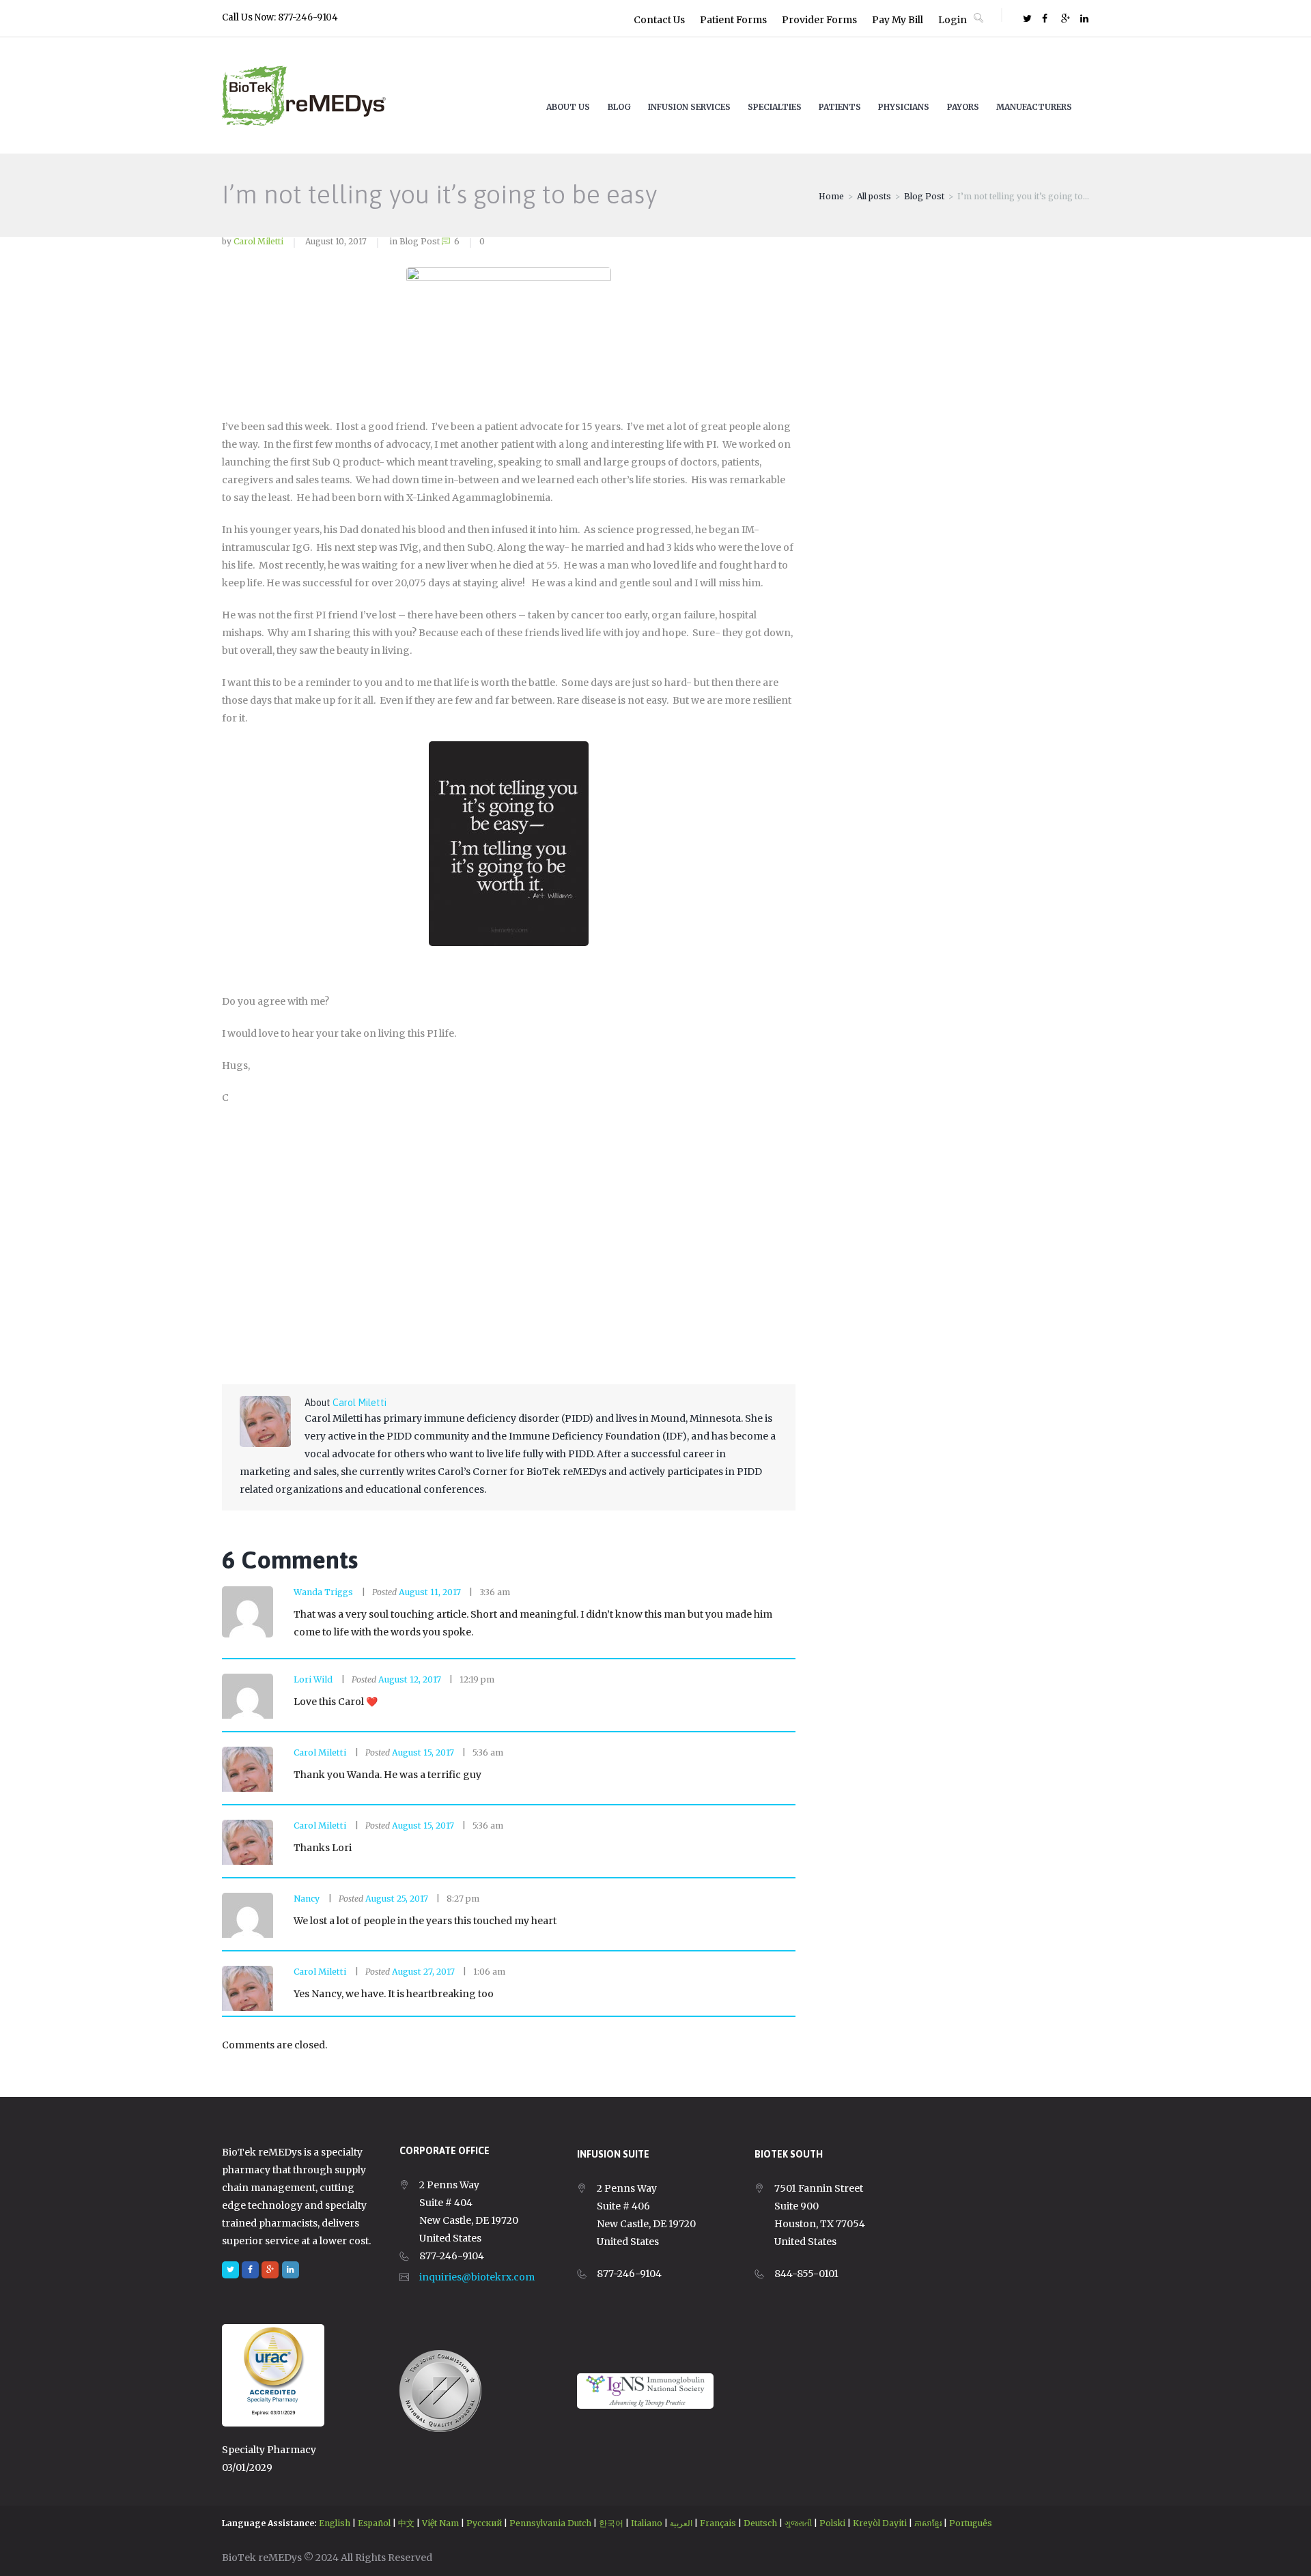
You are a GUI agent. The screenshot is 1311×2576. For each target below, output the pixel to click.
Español (374, 2523)
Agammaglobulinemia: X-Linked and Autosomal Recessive (449, 1181)
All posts (874, 196)
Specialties (775, 107)
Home (831, 196)
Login (953, 20)
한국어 (611, 2523)
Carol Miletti (258, 241)
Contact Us (659, 20)
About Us (568, 107)
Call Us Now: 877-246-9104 (280, 17)
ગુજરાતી (798, 2523)
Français (718, 2523)
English (335, 2523)
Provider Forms (819, 20)
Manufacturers (1034, 107)
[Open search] (978, 18)
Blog (619, 107)
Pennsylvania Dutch (550, 2523)
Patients (840, 107)
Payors (963, 107)
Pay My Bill (898, 20)
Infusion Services (689, 107)
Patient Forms (733, 20)
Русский (484, 2523)
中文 (406, 2523)
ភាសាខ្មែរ (928, 2523)
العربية (681, 2523)
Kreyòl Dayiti (880, 2523)
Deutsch (760, 2523)
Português (971, 2523)
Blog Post (924, 196)
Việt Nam (440, 2523)
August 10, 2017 (336, 241)
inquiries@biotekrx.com (477, 2277)
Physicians (904, 107)
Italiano (647, 2523)
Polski (832, 2523)
